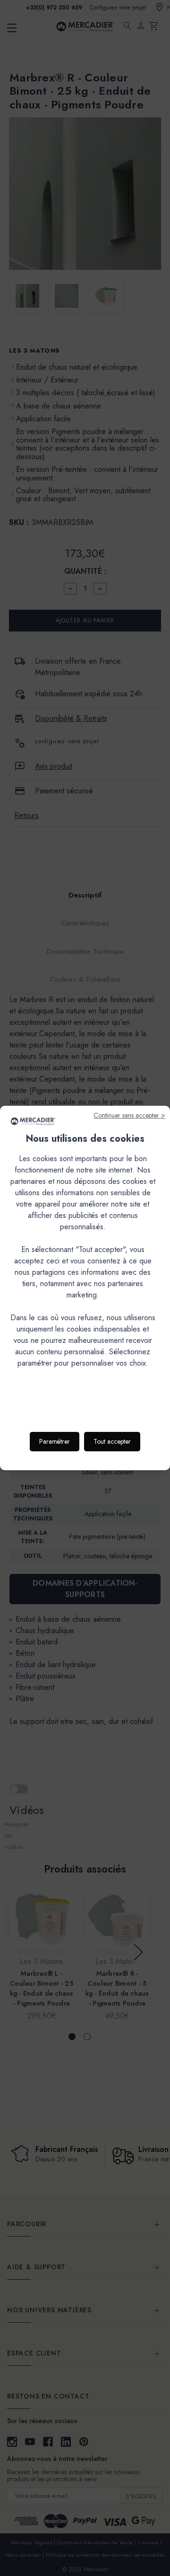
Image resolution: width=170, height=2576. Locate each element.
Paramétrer (55, 1441)
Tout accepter (112, 1441)
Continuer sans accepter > (129, 1115)
